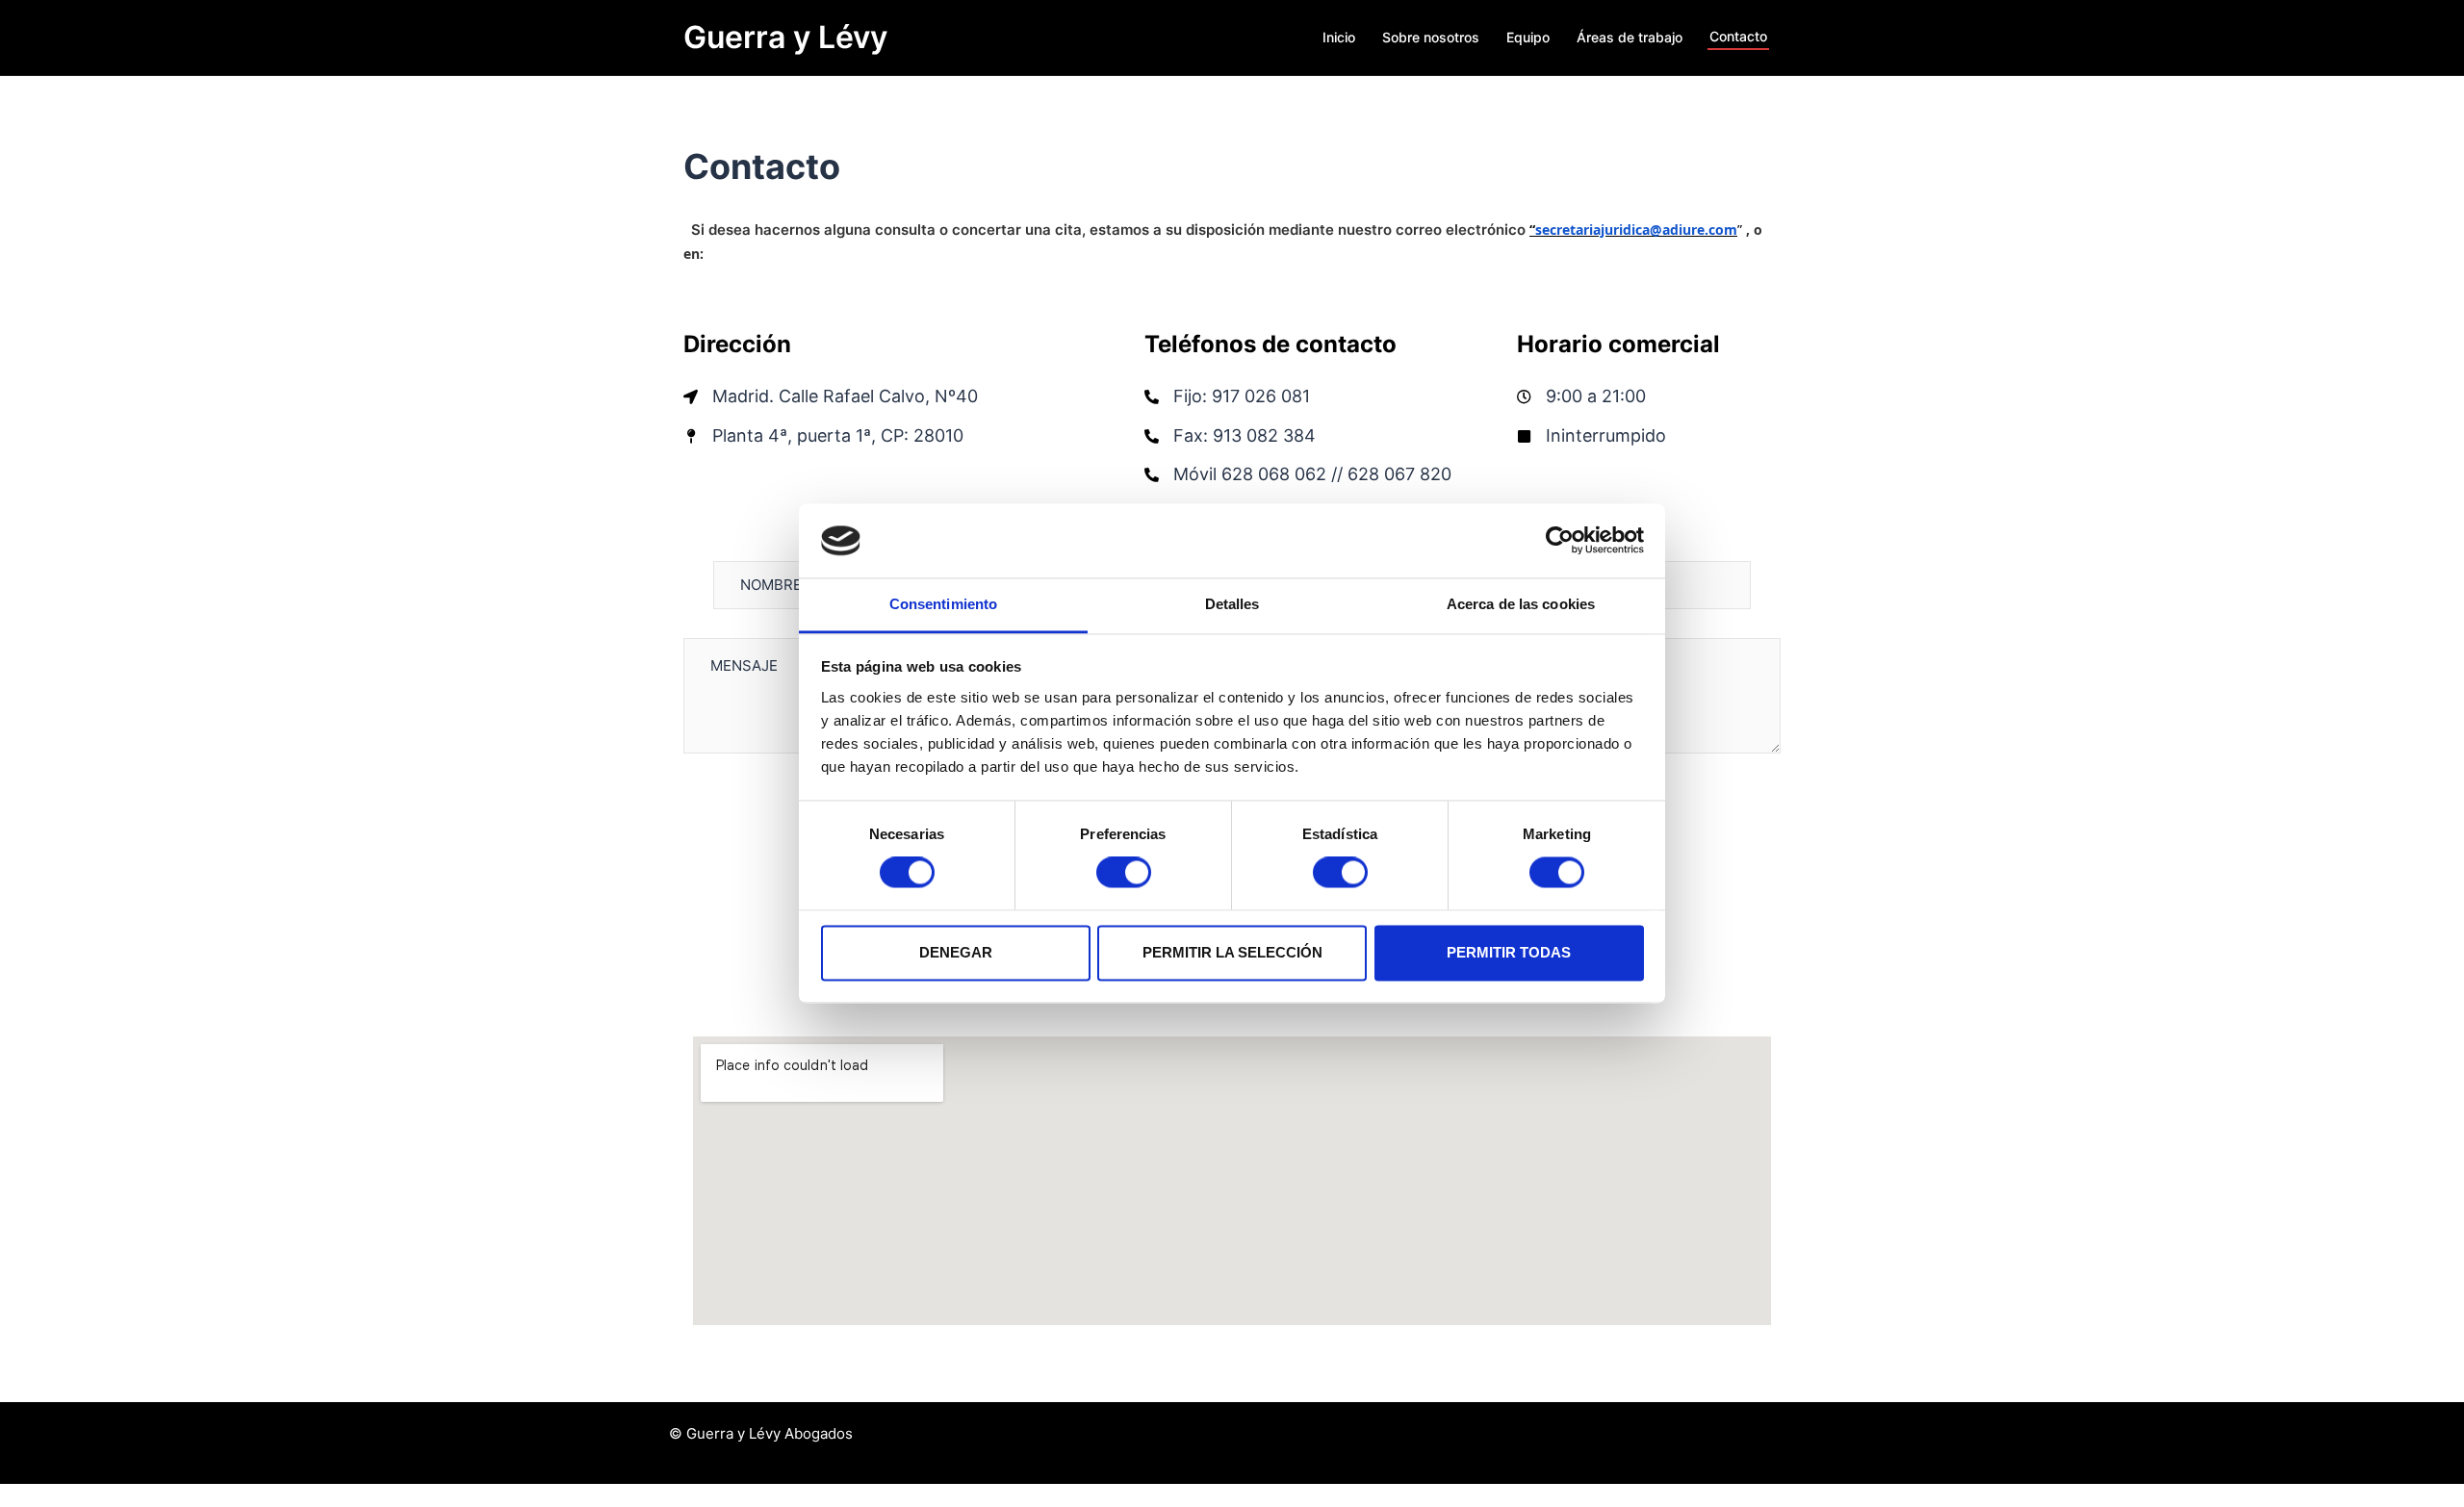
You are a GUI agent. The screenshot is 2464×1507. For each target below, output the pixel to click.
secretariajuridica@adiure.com (1636, 230)
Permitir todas (1509, 952)
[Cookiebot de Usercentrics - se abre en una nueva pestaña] (1560, 541)
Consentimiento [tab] (943, 604)
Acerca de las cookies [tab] (1521, 604)
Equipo (1528, 37)
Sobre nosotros (1431, 37)
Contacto (1738, 36)
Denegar (956, 952)
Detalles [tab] (1232, 604)
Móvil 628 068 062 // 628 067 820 (1312, 474)
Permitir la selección (1232, 952)
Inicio (1339, 37)
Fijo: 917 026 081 (1242, 396)
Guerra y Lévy (785, 37)
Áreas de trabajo (1630, 37)
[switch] (1124, 873)
